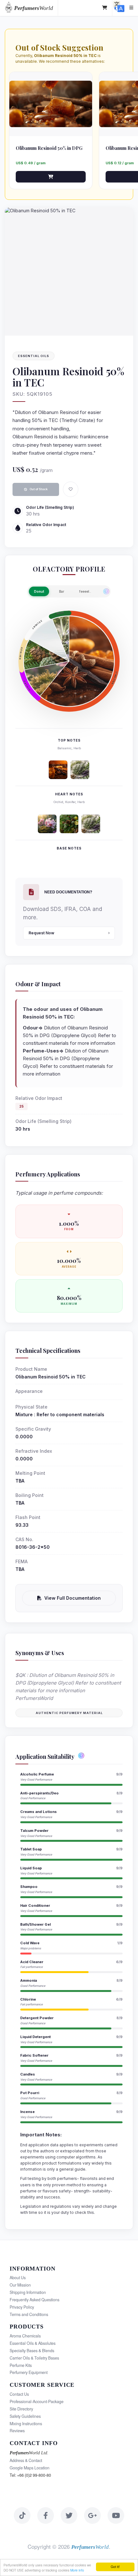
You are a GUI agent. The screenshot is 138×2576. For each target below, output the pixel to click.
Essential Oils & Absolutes (33, 2343)
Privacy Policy (22, 2307)
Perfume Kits (21, 2365)
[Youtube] (116, 2515)
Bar (62, 591)
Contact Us (19, 2394)
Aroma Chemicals (25, 2336)
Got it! (115, 2567)
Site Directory (21, 2409)
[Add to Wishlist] (71, 489)
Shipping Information (28, 2292)
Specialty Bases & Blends (32, 2351)
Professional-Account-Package (37, 2401)
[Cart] (105, 8)
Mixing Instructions (26, 2424)
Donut (39, 591)
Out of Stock (39, 489)
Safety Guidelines (25, 2416)
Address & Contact (26, 2460)
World (34, 8)
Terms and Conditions (29, 2314)
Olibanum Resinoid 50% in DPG (49, 148)
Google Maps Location (30, 2468)
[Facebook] (46, 2515)
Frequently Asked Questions (34, 2300)
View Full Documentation (73, 1598)
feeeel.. (85, 591)
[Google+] (92, 2515)
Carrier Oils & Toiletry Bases (34, 2358)
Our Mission (20, 2285)
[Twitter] (69, 2515)
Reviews (17, 2431)
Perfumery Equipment (29, 2372)
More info (77, 2570)
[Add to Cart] (51, 177)
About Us (18, 2278)
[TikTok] (22, 2515)
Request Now (41, 933)
